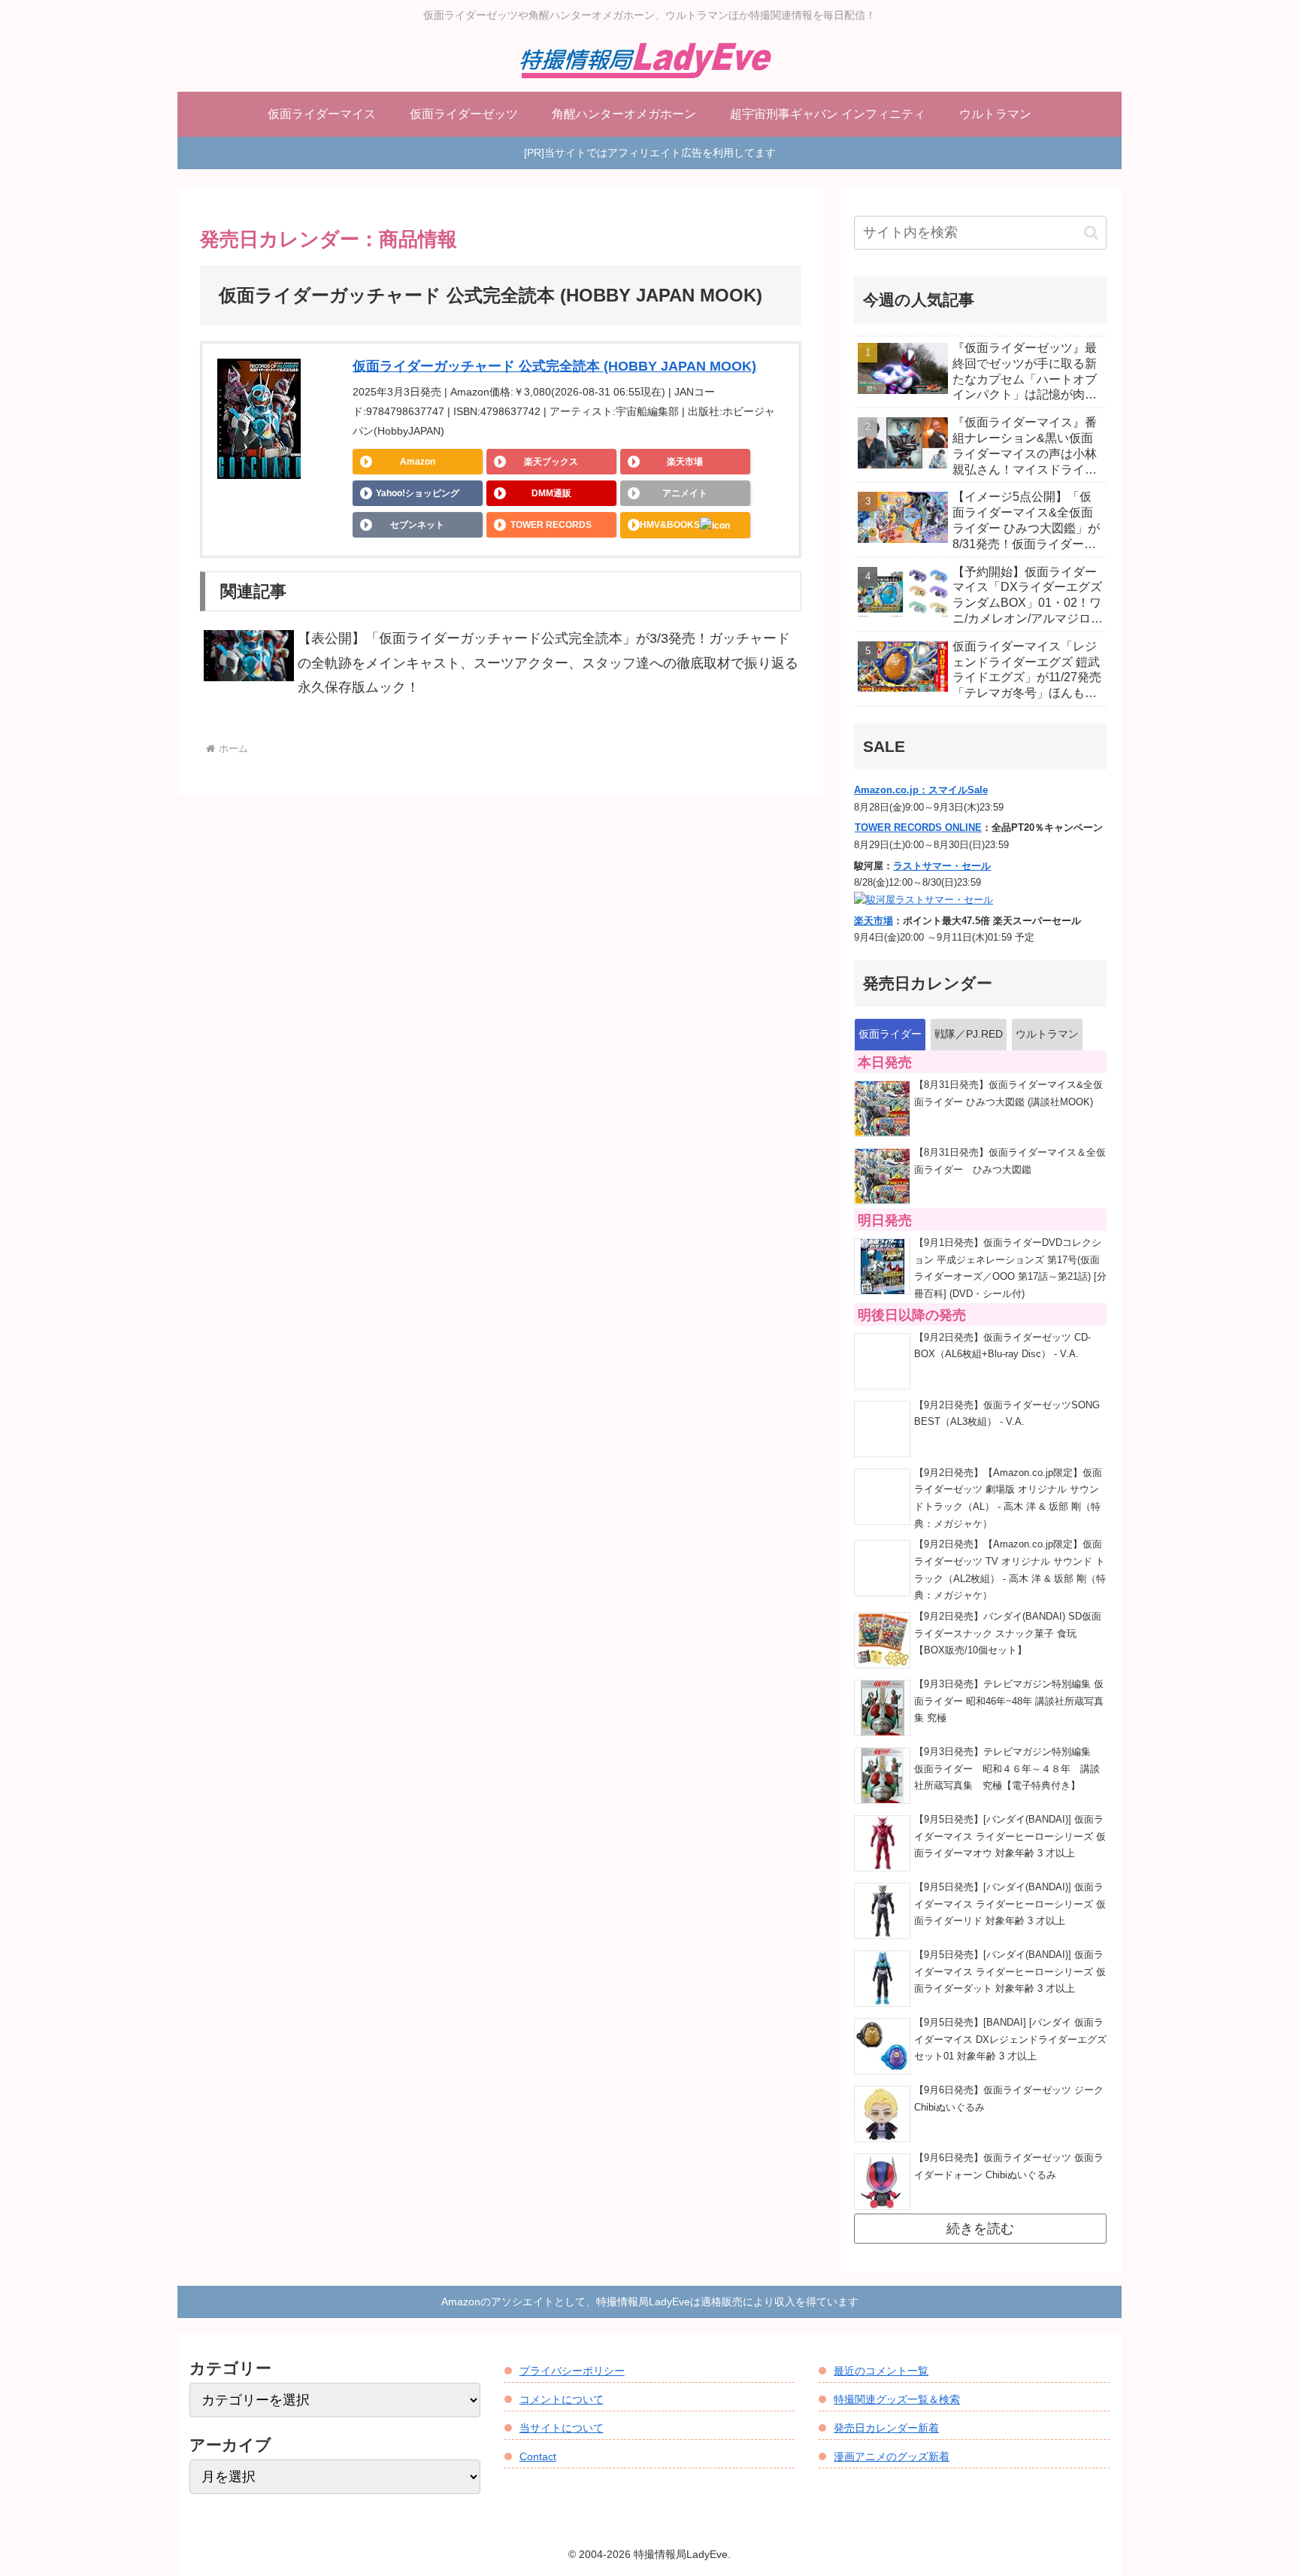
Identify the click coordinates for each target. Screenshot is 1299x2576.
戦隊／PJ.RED (969, 1034)
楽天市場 (685, 462)
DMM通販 (551, 493)
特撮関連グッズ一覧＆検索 (897, 2399)
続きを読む (980, 2229)
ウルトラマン (1047, 1034)
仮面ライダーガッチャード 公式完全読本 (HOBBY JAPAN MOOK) (554, 366)
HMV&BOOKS (670, 525)
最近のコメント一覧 (881, 2371)
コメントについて (562, 2399)
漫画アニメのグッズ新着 (892, 2456)
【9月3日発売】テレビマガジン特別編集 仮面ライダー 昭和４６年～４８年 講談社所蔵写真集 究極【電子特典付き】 (1007, 1769)
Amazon (418, 462)
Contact (538, 2456)
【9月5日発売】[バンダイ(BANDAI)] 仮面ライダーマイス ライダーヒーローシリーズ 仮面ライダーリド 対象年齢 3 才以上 (1010, 1904)
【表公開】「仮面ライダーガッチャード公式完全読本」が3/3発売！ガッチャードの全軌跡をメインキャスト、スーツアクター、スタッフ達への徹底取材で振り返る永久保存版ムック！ (548, 663)
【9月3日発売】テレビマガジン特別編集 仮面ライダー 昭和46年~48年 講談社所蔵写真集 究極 (1009, 1701)
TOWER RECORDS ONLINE (918, 828)
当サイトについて (562, 2428)
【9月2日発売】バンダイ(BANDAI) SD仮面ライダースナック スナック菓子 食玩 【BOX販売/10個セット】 (1008, 1633)
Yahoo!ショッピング (418, 493)
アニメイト (685, 493)
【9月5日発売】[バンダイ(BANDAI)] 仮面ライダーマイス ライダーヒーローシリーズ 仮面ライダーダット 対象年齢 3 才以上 (1010, 1972)
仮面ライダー (890, 1034)
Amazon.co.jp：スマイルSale (921, 790)
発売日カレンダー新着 (886, 2428)
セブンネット (417, 525)
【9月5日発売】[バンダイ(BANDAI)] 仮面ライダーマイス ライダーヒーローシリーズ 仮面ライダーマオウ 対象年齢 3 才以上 (1010, 1837)
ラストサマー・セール (942, 866)
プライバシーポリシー (572, 2371)
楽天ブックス (551, 462)
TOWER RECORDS (551, 525)
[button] (1091, 233)
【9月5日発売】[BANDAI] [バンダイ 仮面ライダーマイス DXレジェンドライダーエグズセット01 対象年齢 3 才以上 (1010, 2040)
